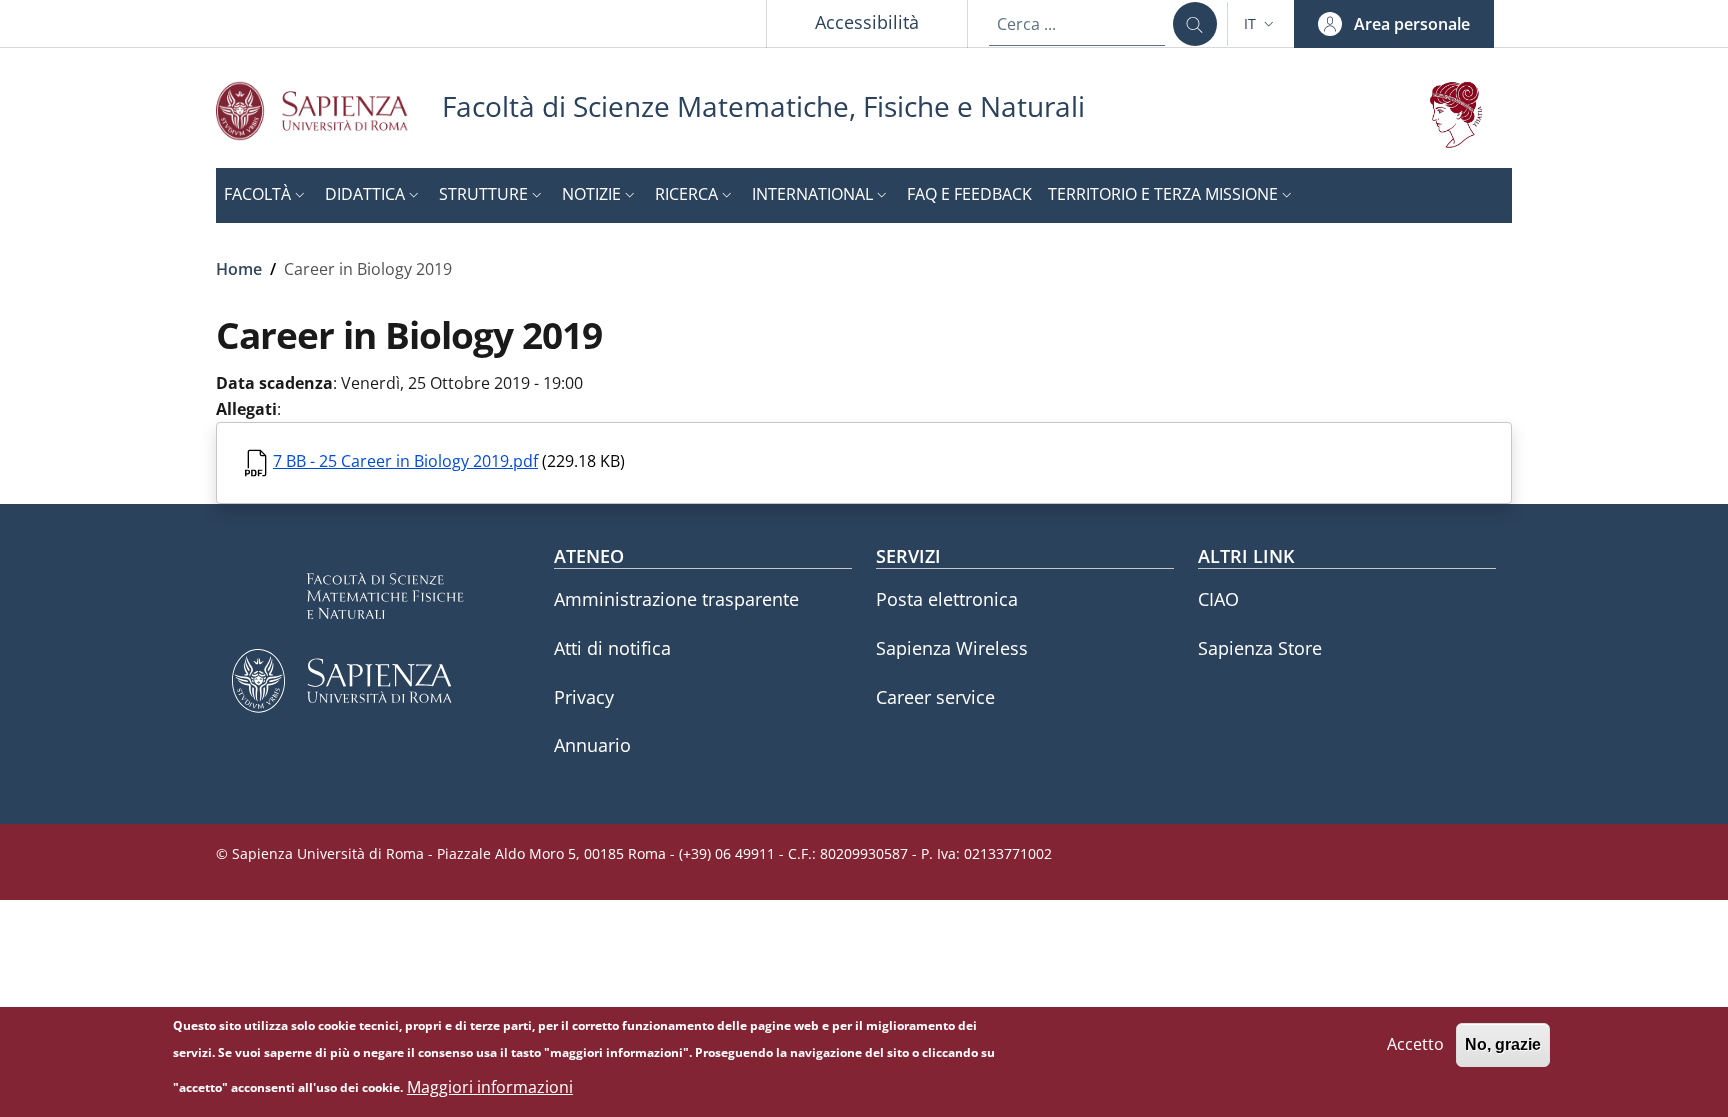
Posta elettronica (947, 599)
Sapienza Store (1260, 648)
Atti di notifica (612, 648)
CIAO (1218, 599)
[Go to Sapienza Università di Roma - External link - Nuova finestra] (329, 110)
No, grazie (1503, 1044)
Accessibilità (867, 22)
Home (239, 269)
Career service (935, 697)
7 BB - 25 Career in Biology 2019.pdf (405, 461)
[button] (1261, 24)
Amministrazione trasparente (676, 599)
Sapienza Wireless (952, 648)
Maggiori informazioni (490, 1087)
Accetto (1415, 1044)
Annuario (592, 745)
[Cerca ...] (1195, 24)
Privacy (584, 697)
